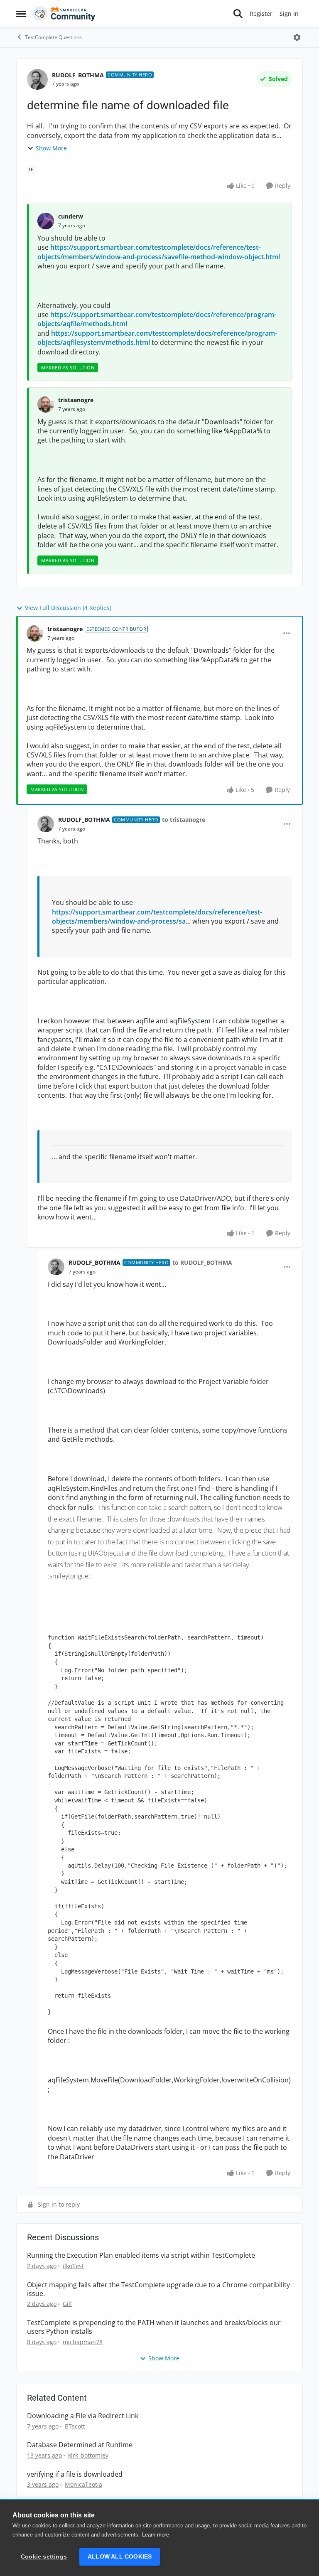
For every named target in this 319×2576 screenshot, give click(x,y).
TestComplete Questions (53, 37)
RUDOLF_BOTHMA (78, 75)
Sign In (289, 14)
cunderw (71, 216)
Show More (51, 148)
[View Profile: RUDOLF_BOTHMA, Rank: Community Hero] (37, 79)
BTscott (75, 2426)
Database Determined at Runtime (80, 2445)
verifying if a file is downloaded (75, 2474)
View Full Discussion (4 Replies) (68, 608)
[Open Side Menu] (21, 14)
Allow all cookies (120, 2557)
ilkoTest (73, 2266)
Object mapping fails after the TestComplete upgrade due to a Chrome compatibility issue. (158, 2289)
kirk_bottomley (88, 2455)
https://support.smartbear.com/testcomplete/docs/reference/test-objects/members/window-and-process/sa (157, 917)
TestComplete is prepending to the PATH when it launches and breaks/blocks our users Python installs (154, 2327)
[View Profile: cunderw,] (46, 221)
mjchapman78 (83, 2342)
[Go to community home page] (64, 14)
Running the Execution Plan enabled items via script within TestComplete (141, 2255)
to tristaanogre (184, 820)
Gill (67, 2304)
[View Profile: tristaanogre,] (46, 404)
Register (261, 14)
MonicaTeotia (83, 2484)
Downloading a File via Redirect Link (83, 2416)
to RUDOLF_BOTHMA (202, 1262)
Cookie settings (44, 2557)
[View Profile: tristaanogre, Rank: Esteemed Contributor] (35, 633)
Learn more (156, 2535)
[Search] (238, 14)
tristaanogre (76, 400)
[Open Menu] (297, 37)
